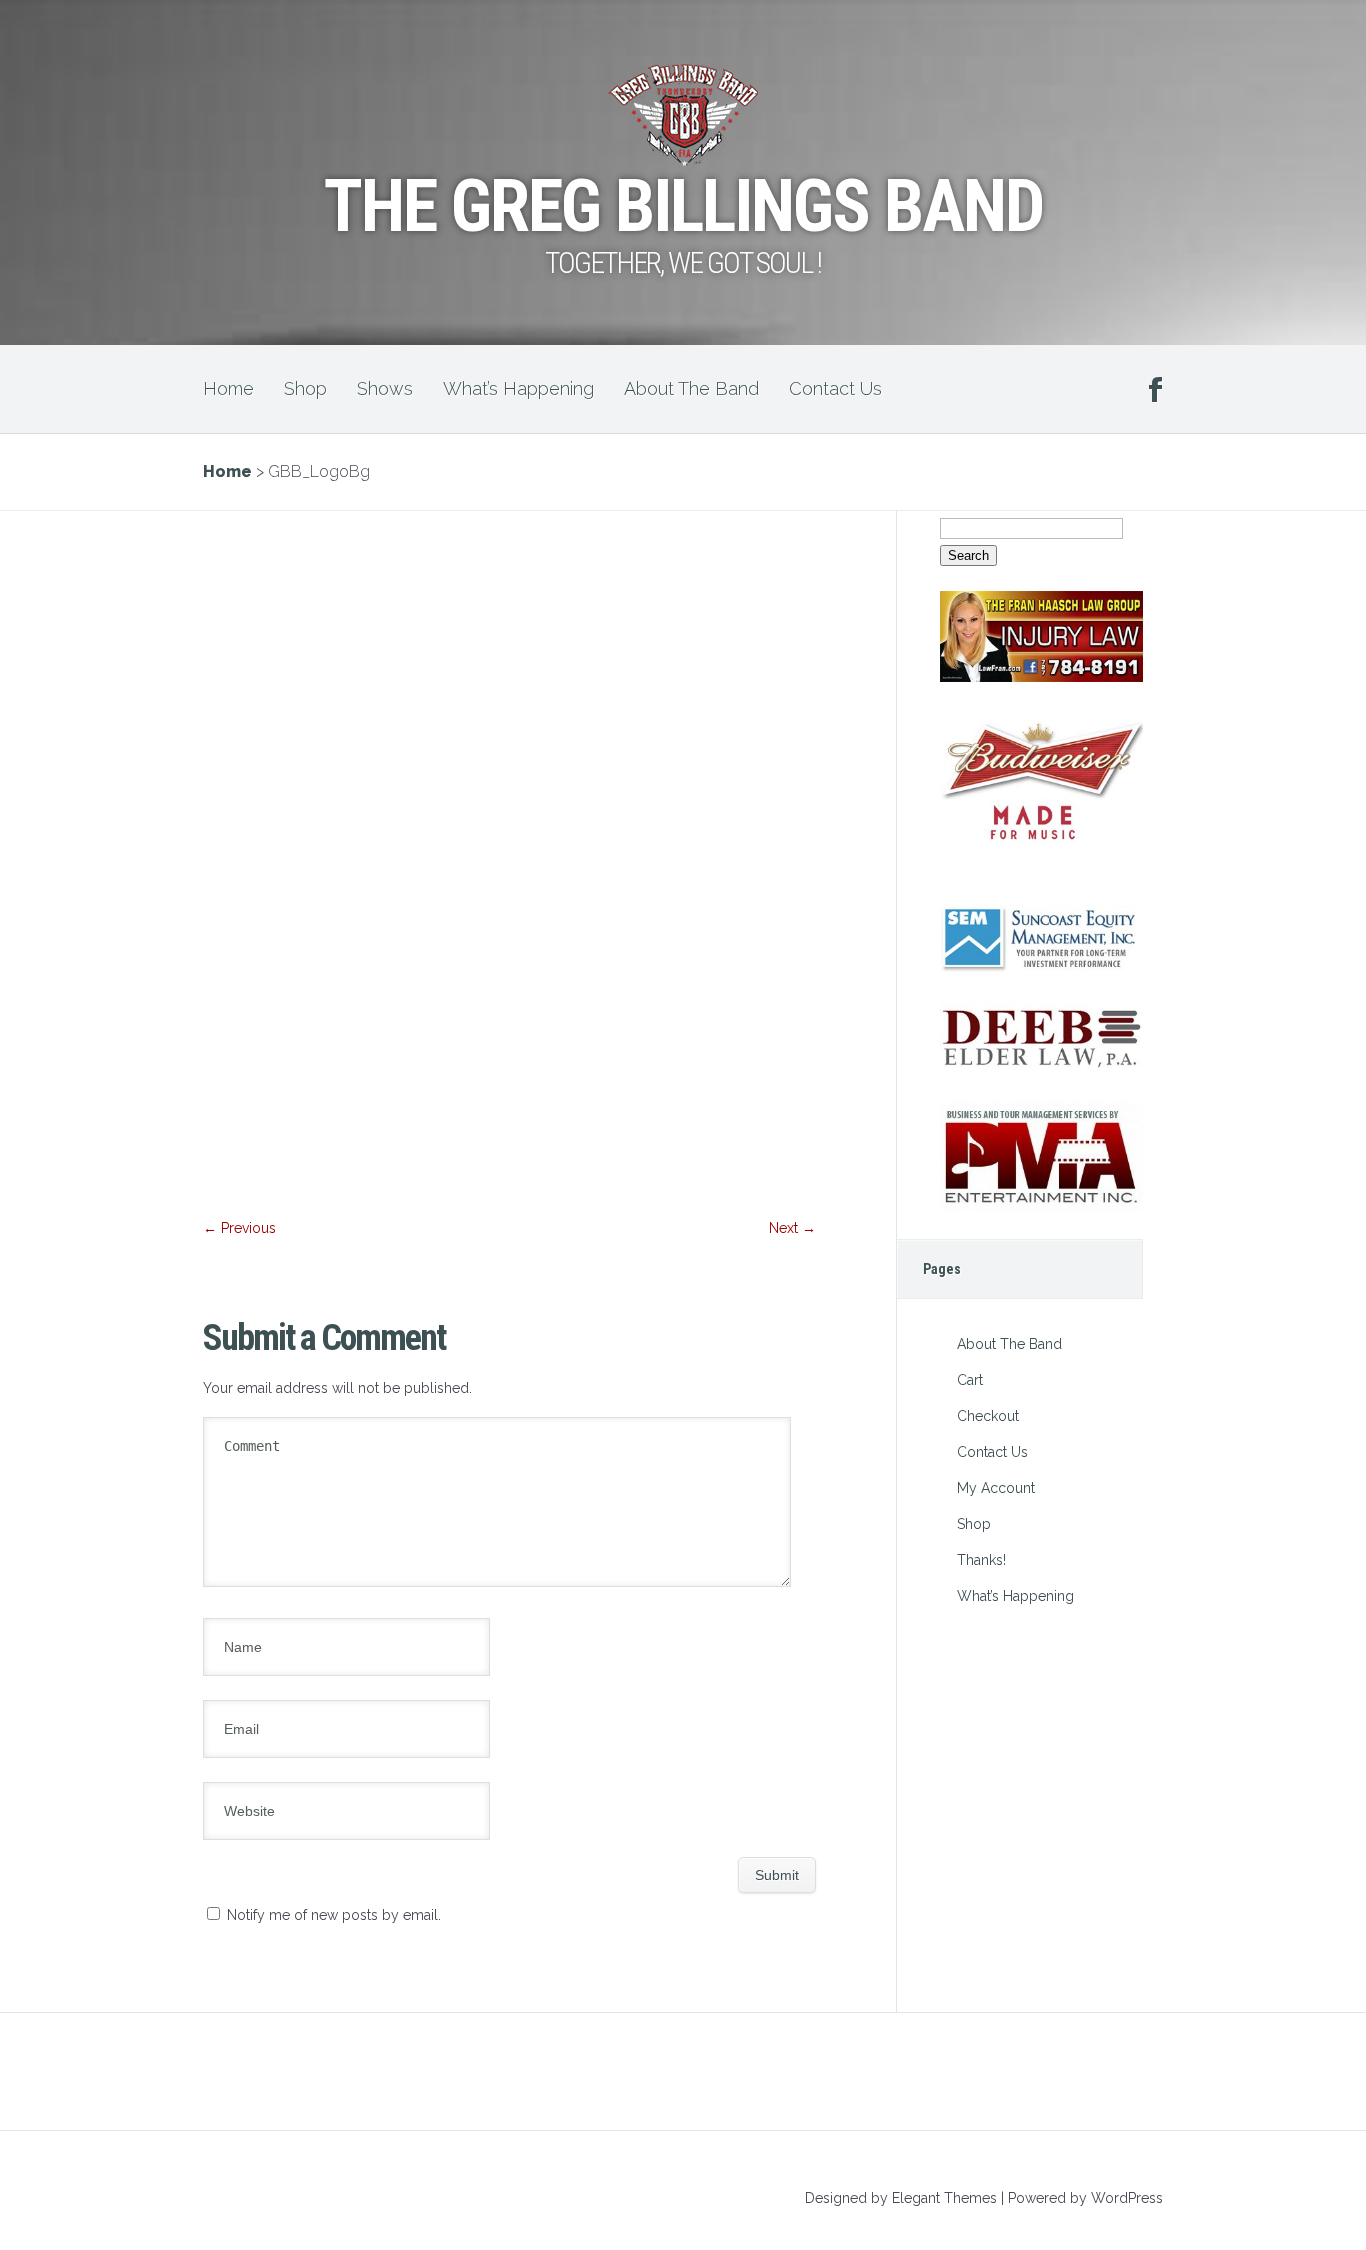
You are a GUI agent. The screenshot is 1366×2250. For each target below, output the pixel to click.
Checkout (988, 1416)
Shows (385, 388)
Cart (970, 1380)
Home (228, 388)
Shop (305, 388)
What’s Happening (518, 388)
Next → (792, 1228)
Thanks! (981, 1560)
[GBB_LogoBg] (509, 1194)
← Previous (239, 1228)
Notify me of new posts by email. (334, 1915)
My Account (996, 1488)
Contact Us (835, 388)
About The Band (691, 388)
